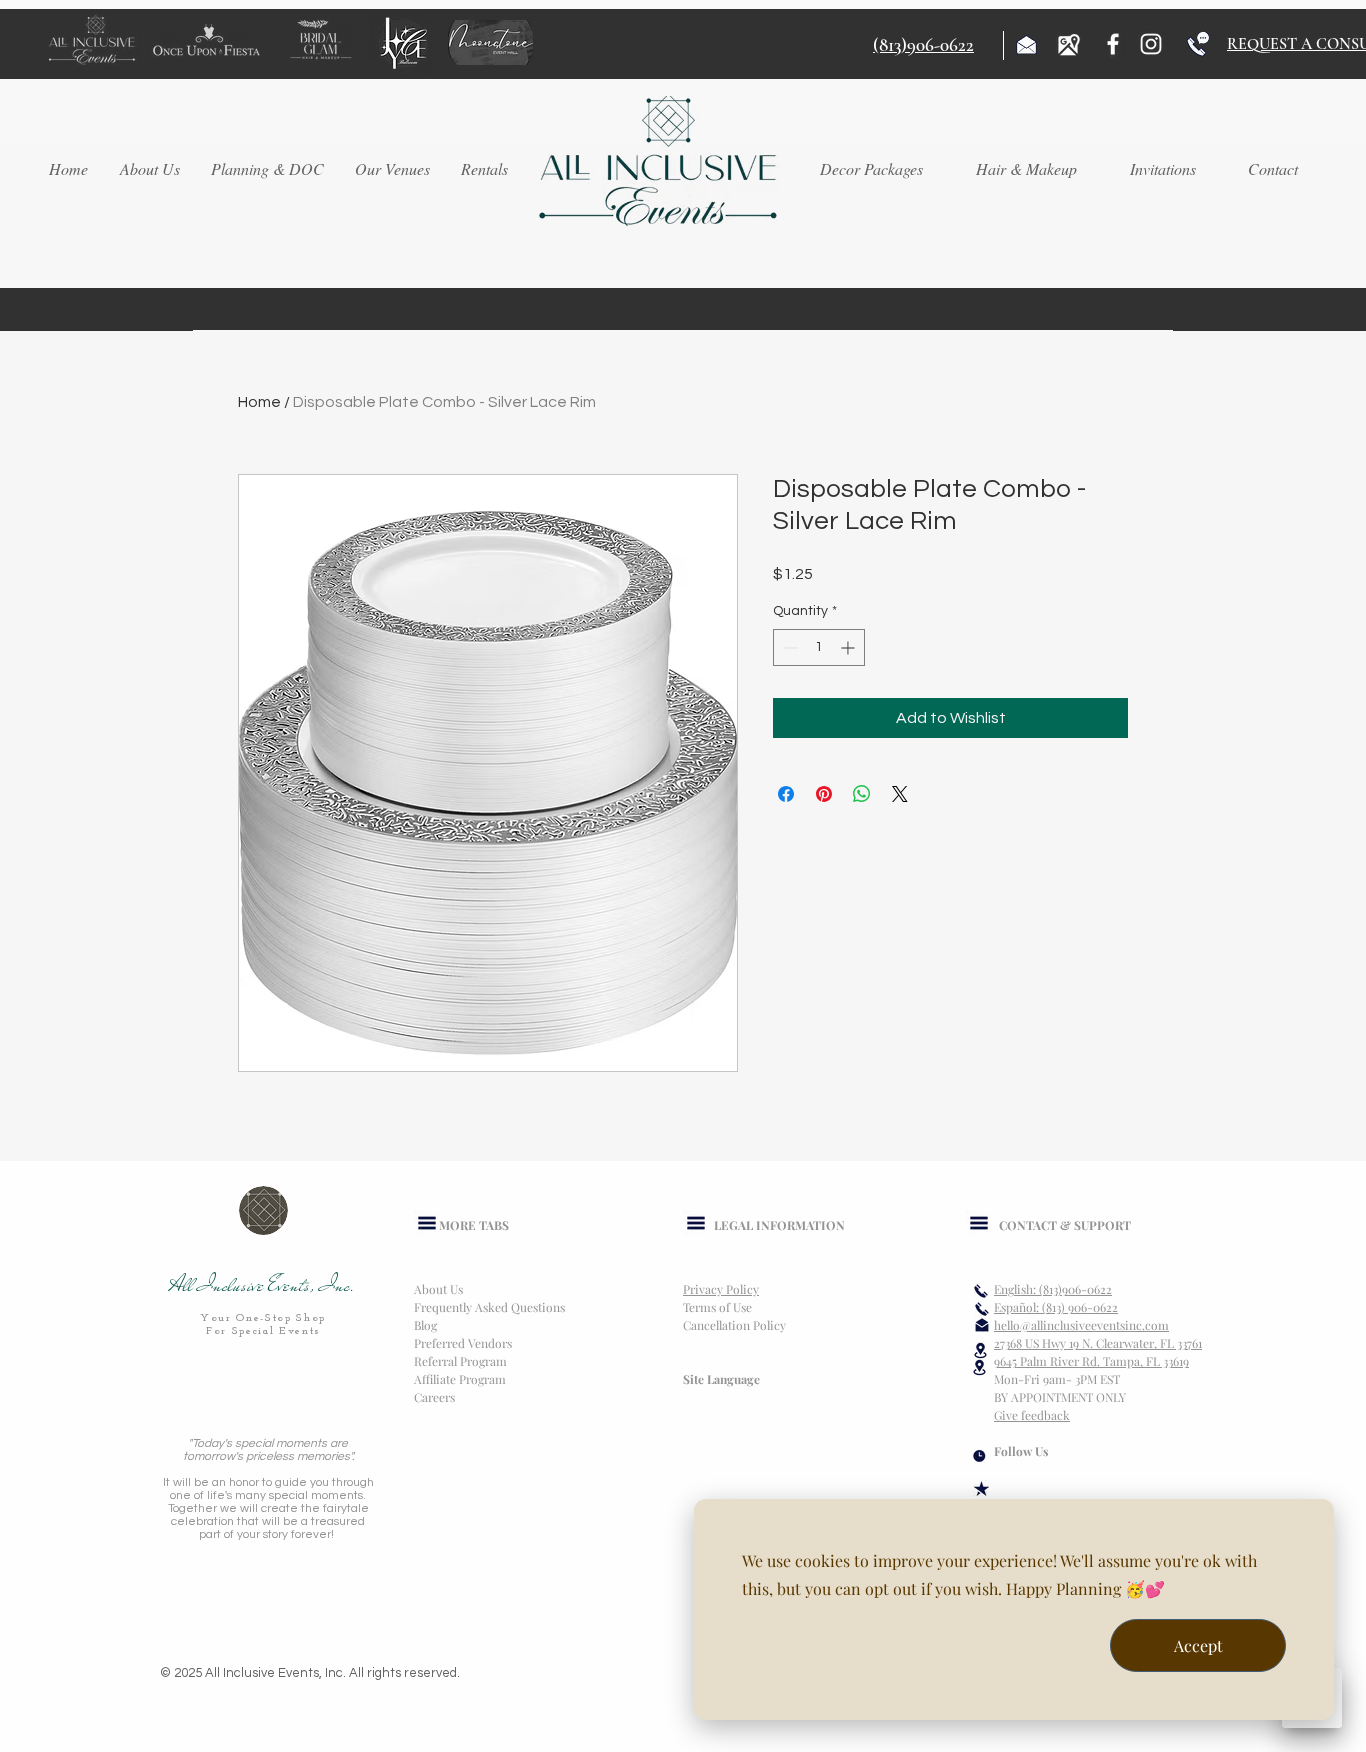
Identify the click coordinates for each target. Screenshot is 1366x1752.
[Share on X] (900, 794)
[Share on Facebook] (786, 794)
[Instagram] (1151, 44)
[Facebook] (1113, 44)
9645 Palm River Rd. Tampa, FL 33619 (1091, 1361)
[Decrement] (788, 647)
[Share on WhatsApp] (862, 794)
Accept (1198, 1645)
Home (259, 402)
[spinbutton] (819, 647)
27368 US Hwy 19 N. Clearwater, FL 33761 (1098, 1343)
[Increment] (849, 647)
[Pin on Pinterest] (824, 794)
